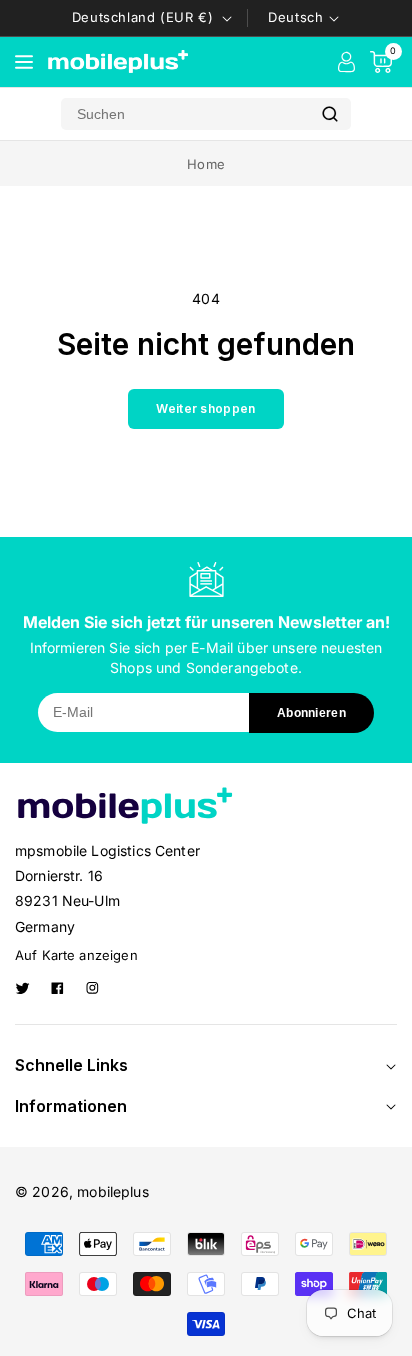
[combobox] (185, 114)
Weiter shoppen (205, 408)
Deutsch (295, 17)
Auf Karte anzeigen (76, 955)
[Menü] (24, 62)
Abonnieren (311, 713)
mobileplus (113, 1191)
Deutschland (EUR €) (142, 17)
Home (206, 164)
